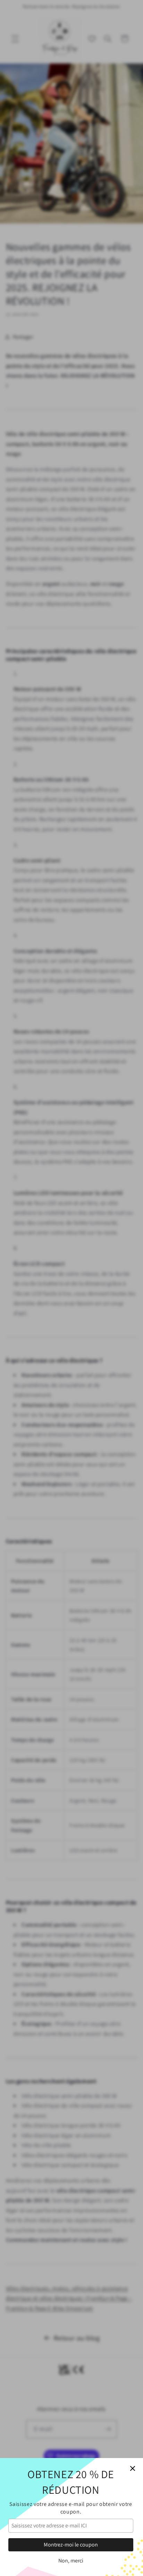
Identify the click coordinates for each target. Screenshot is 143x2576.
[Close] (133, 2468)
